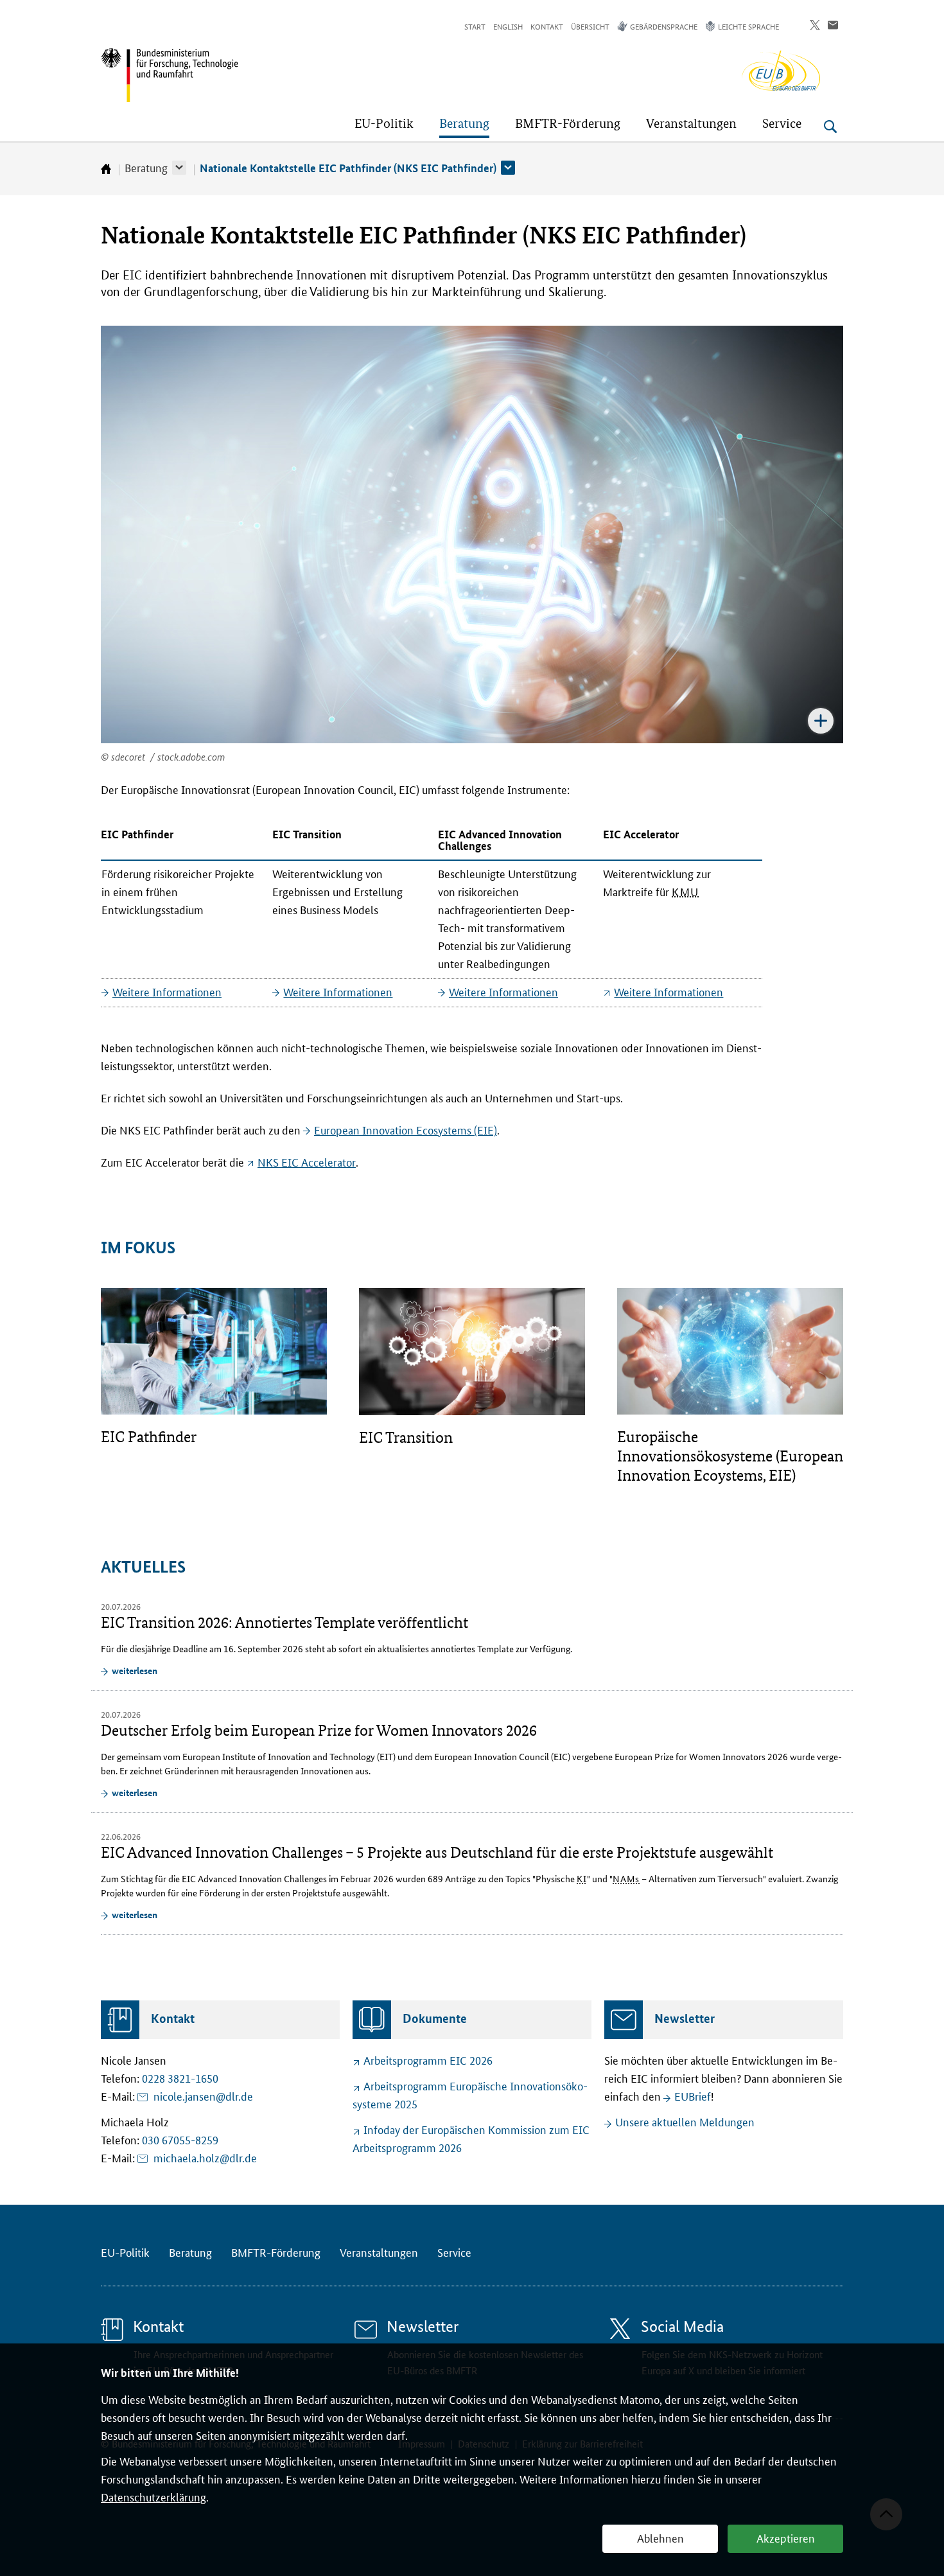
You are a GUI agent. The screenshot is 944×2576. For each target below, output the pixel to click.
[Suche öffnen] (830, 127)
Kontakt (547, 26)
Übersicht (590, 26)
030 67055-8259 (180, 2139)
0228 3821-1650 (180, 2078)
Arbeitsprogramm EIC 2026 (428, 2060)
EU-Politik (125, 2252)
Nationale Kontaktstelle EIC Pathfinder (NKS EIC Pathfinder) (348, 168)
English (508, 26)
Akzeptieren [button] (786, 2537)
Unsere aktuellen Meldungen (685, 2121)
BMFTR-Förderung (276, 2252)
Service (454, 2252)
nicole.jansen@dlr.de (203, 2095)
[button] (179, 168)
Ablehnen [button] (660, 2537)
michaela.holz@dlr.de (205, 2157)
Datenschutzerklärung (153, 2496)
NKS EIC (307, 1161)
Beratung (146, 167)
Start (475, 26)
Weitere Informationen (167, 991)
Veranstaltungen (379, 2252)
